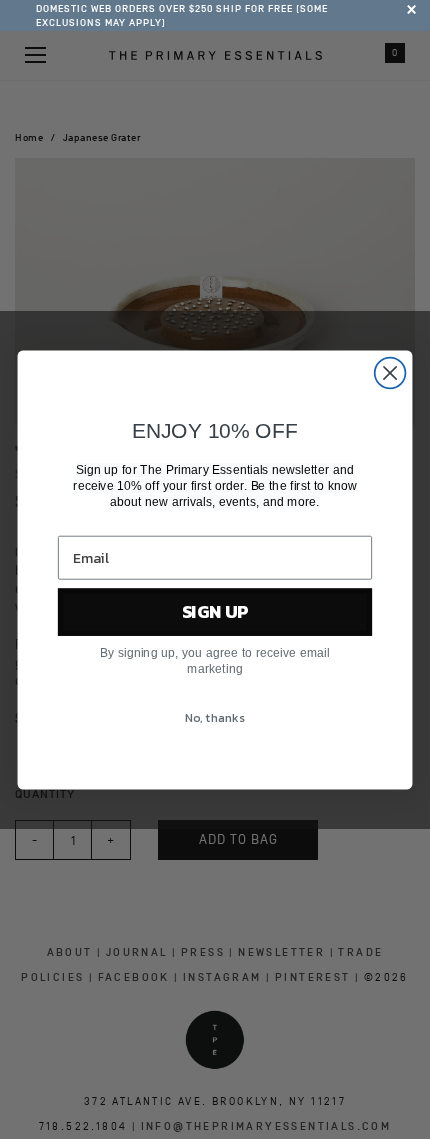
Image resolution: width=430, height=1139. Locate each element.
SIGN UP (215, 611)
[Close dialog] (390, 372)
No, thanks (215, 717)
